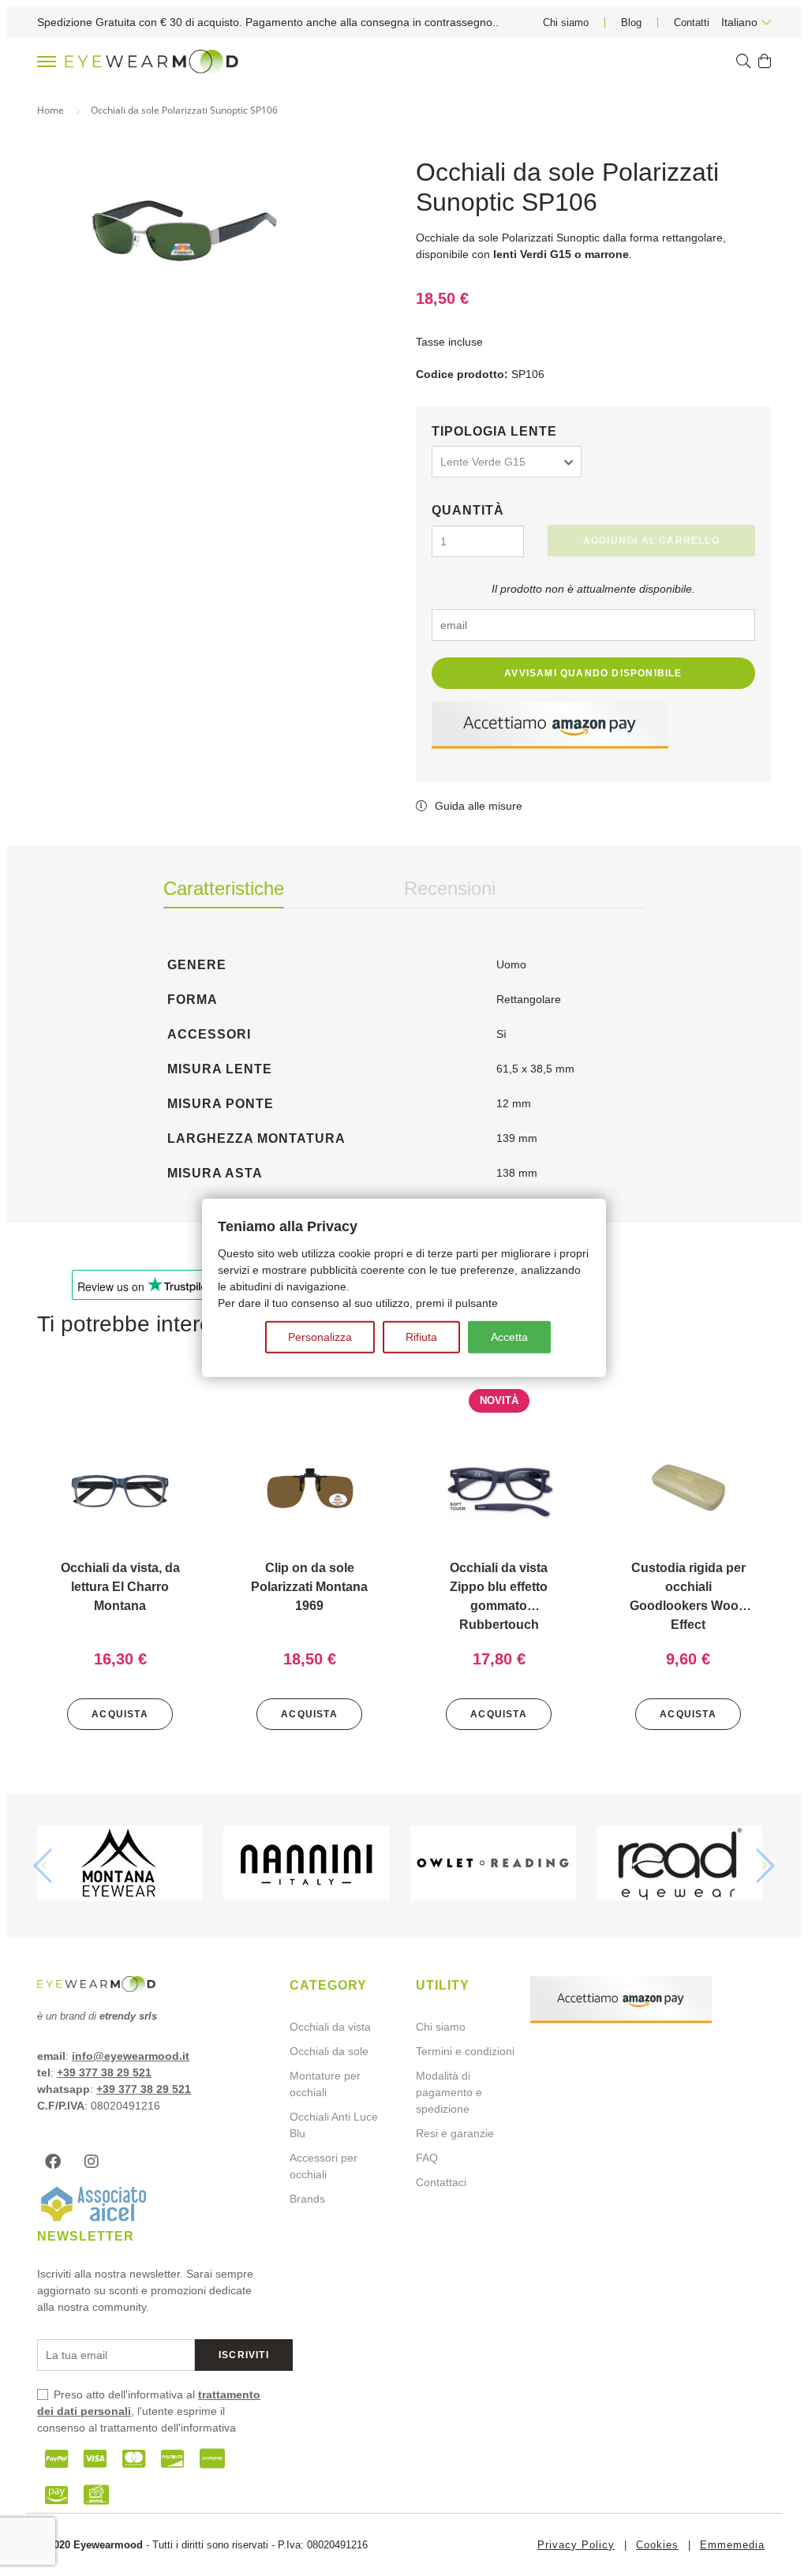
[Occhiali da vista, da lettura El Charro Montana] (120, 1489)
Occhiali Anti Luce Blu (334, 2125)
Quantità (468, 510)
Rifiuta (421, 1337)
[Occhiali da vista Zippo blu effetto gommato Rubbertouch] (499, 1489)
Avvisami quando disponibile (593, 673)
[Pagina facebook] (57, 2162)
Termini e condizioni (465, 2051)
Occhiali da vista (330, 2027)
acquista (120, 1714)
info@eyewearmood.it (131, 2056)
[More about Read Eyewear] (684, 1865)
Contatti (692, 22)
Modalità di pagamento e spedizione (449, 2092)
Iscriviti (244, 2355)
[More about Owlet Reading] (498, 1865)
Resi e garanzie (455, 2133)
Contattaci (441, 2182)
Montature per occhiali (325, 2084)
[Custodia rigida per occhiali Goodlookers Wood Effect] (688, 1489)
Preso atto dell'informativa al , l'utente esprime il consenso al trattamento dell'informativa (149, 2411)
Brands (307, 2199)
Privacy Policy (576, 2545)
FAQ (427, 2158)
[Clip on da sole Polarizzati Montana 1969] (309, 1489)
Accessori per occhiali (324, 2166)
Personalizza (320, 1337)
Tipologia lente (494, 431)
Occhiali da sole (329, 2051)
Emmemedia (732, 2545)
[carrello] (765, 62)
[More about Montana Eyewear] (124, 1865)
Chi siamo (566, 22)
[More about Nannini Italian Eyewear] (310, 1865)
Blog (631, 22)
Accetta (509, 1337)
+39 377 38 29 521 (104, 2072)
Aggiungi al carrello (651, 541)
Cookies (657, 2545)
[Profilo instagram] (95, 2162)
